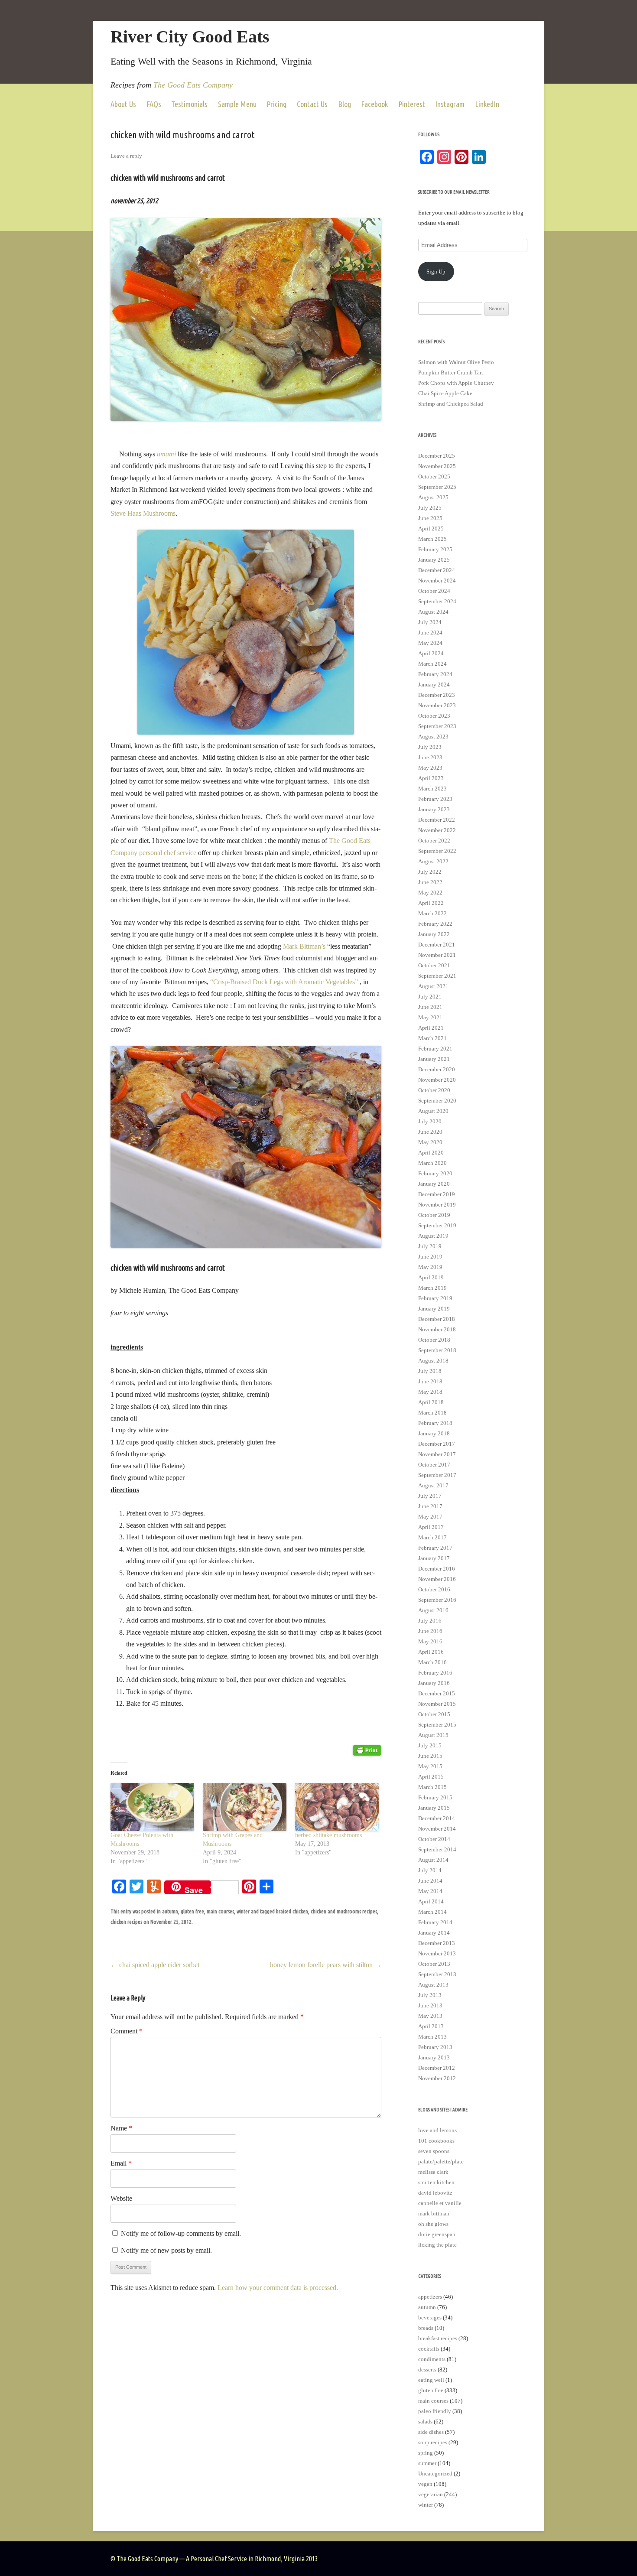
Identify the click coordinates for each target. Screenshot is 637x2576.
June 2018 (430, 1381)
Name (121, 2128)
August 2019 (433, 1236)
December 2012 (437, 2068)
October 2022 (434, 841)
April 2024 (431, 653)
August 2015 (433, 1735)
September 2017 (437, 1475)
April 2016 (431, 1652)
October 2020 (434, 1090)
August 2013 (433, 1985)
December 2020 (437, 1069)
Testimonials (189, 104)
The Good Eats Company (193, 85)
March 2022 (432, 913)
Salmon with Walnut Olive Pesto (456, 362)
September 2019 (437, 1225)
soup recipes (433, 2442)
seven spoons (434, 2151)
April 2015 (431, 1777)
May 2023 (430, 768)
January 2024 (434, 685)
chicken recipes (126, 1922)
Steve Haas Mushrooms (143, 513)
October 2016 (434, 1589)
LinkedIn (487, 104)
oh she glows (433, 2224)
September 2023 (437, 726)
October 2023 (434, 716)
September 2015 (437, 1725)
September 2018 (437, 1350)
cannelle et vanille (440, 2203)
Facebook (374, 104)
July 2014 (430, 1870)
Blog (344, 104)
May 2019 (430, 1267)
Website (121, 2198)
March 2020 (432, 1163)
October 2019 (434, 1215)
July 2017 (430, 1496)
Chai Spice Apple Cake (445, 393)
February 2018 (435, 1423)
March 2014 (432, 1912)
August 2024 (433, 612)
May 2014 (430, 1891)
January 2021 (434, 1059)
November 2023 (437, 705)
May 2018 (430, 1392)
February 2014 (435, 1922)
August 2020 (433, 1111)
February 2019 (435, 1298)
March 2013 (432, 2037)
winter (243, 1911)
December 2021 (437, 945)
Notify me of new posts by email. (166, 2250)
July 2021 (430, 997)
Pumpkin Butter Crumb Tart (451, 372)
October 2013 (434, 1964)
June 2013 (430, 2005)
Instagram (450, 104)
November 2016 (437, 1579)
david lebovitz (435, 2193)
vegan (425, 2484)
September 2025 (437, 487)
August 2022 (433, 861)
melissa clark (433, 2172)
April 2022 (431, 903)
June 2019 (430, 1257)
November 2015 (437, 1704)
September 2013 (437, 1974)
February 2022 (435, 924)
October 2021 (434, 965)
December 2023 (437, 695)
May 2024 (430, 643)
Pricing (276, 104)
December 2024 (437, 570)
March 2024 (432, 664)
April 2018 (431, 1402)
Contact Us (312, 104)
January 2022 (434, 934)
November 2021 (437, 955)
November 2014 (437, 1829)
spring (426, 2453)
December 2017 (437, 1444)
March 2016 (432, 1662)
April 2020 (431, 1153)
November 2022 (437, 830)
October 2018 (434, 1340)
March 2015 (432, 1787)
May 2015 (430, 1766)
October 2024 (434, 591)
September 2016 (437, 1600)
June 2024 (430, 633)
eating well (431, 2380)
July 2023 (430, 747)
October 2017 (434, 1465)
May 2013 (430, 2016)
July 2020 (430, 1121)
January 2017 (434, 1558)
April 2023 (431, 778)
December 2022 (437, 820)
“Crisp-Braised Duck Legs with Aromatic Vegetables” (285, 982)
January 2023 (434, 809)
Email (121, 2163)
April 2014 (431, 1901)
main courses (220, 1911)
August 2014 (433, 1860)
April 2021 (431, 1028)
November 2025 (437, 466)
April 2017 (431, 1527)
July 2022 (430, 872)
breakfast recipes (438, 2338)
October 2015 (434, 1714)
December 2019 (437, 1194)
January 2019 (434, 1309)
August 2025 (433, 497)
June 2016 (430, 1631)
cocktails (429, 2349)
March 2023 (432, 789)
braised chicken (292, 1911)
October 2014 (434, 1839)
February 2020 (435, 1173)
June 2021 (430, 1007)
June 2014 (430, 1881)
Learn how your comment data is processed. (278, 2288)
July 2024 (430, 622)
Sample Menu (237, 104)
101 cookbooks (436, 2141)
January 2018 (434, 1433)
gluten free (192, 1911)
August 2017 (433, 1485)
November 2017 (437, 1454)
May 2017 (430, 1517)
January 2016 (434, 1683)
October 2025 (434, 476)
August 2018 (433, 1361)
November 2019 (437, 1205)
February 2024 (435, 674)
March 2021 (432, 1038)
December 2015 (437, 1693)
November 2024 (437, 581)
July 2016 (430, 1621)
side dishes (431, 2432)
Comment (127, 2031)
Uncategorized (435, 2474)
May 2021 (430, 1017)
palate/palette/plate (441, 2161)
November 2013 (437, 1953)
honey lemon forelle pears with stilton (326, 1965)
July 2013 (430, 1995)
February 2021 (435, 1049)
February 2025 (435, 549)
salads (425, 2422)
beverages (430, 2317)
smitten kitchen (436, 2182)
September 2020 (437, 1101)
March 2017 (432, 1537)
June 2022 (430, 882)
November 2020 (437, 1080)
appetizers (430, 2297)
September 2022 (437, 851)
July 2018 (430, 1371)
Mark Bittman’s (304, 946)
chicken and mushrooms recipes (344, 1911)
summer (427, 2463)
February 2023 (435, 799)
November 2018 (437, 1329)
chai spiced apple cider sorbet (155, 1965)
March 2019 (432, 1288)
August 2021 (433, 986)
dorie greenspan (437, 2234)
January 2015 (434, 1808)
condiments (432, 2359)
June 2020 (430, 1132)
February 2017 (435, 1548)
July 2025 (430, 508)
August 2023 (433, 737)
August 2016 (433, 1610)
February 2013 (435, 2047)
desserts (427, 2369)
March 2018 (432, 1413)
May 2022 (430, 893)
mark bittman (434, 2213)
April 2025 (431, 529)
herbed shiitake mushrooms (328, 1835)
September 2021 (437, 976)
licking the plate (437, 2245)
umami (166, 454)
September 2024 (437, 601)
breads (426, 2328)
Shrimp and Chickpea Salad (451, 404)
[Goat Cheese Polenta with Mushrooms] (152, 1807)
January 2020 (434, 1184)
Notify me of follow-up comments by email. (181, 2233)
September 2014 (437, 1849)
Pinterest (412, 104)
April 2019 (431, 1277)
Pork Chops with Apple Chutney (456, 383)
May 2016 (430, 1641)
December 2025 (437, 456)
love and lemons (437, 2130)
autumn (170, 1911)
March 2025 (432, 539)
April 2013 (431, 2026)
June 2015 (430, 1756)
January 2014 (434, 1933)
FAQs (154, 104)
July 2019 (430, 1246)
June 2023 (430, 757)
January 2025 (434, 560)
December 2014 (437, 1818)
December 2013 (437, 1943)
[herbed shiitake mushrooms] (337, 1807)
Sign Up (436, 272)
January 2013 (434, 2057)
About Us (123, 104)
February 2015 (435, 1797)
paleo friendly (435, 2411)
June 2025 (430, 518)
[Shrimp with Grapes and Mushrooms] (245, 1807)
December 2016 (437, 1569)
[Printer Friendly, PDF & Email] (367, 1750)
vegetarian (431, 2494)
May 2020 (430, 1142)
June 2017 (430, 1506)
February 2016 (435, 1673)
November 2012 (437, 2078)
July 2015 (430, 1745)
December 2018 (437, 1319)
